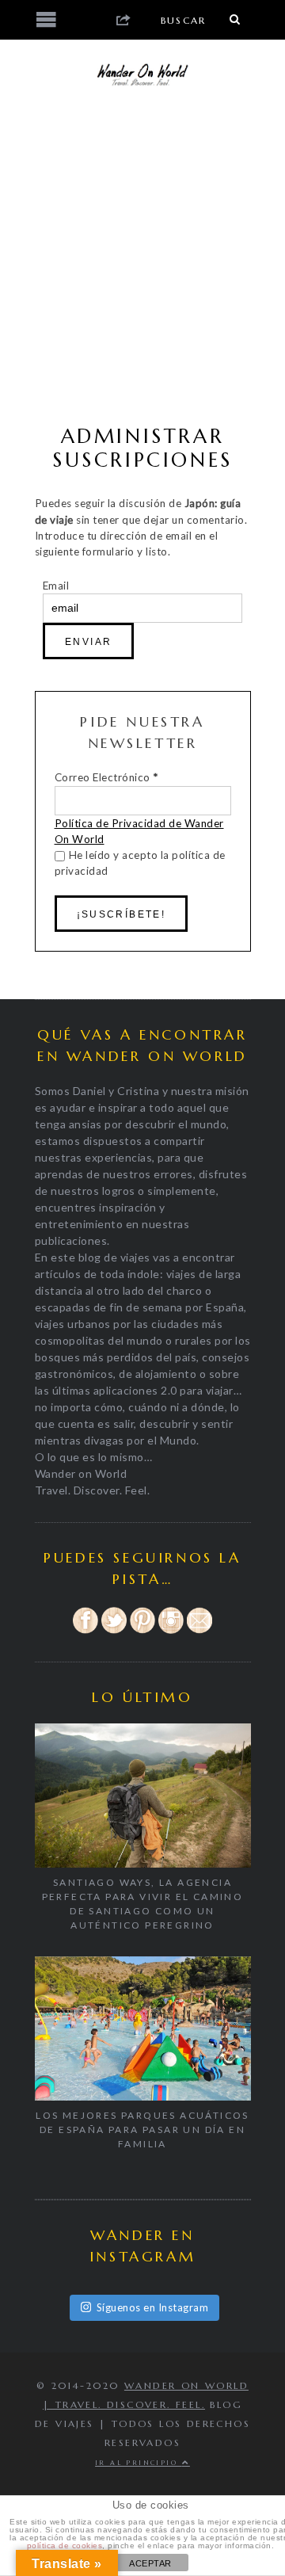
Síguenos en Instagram (153, 2307)
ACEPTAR (150, 2563)
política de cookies (65, 2545)
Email (56, 586)
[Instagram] (171, 1631)
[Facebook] (85, 1631)
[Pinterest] (142, 1631)
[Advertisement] (142, 258)
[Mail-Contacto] (199, 1631)
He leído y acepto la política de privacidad (140, 863)
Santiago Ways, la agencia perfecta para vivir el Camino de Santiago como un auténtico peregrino (143, 1904)
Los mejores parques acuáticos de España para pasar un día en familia (142, 2129)
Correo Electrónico (106, 777)
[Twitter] (114, 1631)
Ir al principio (138, 2463)
